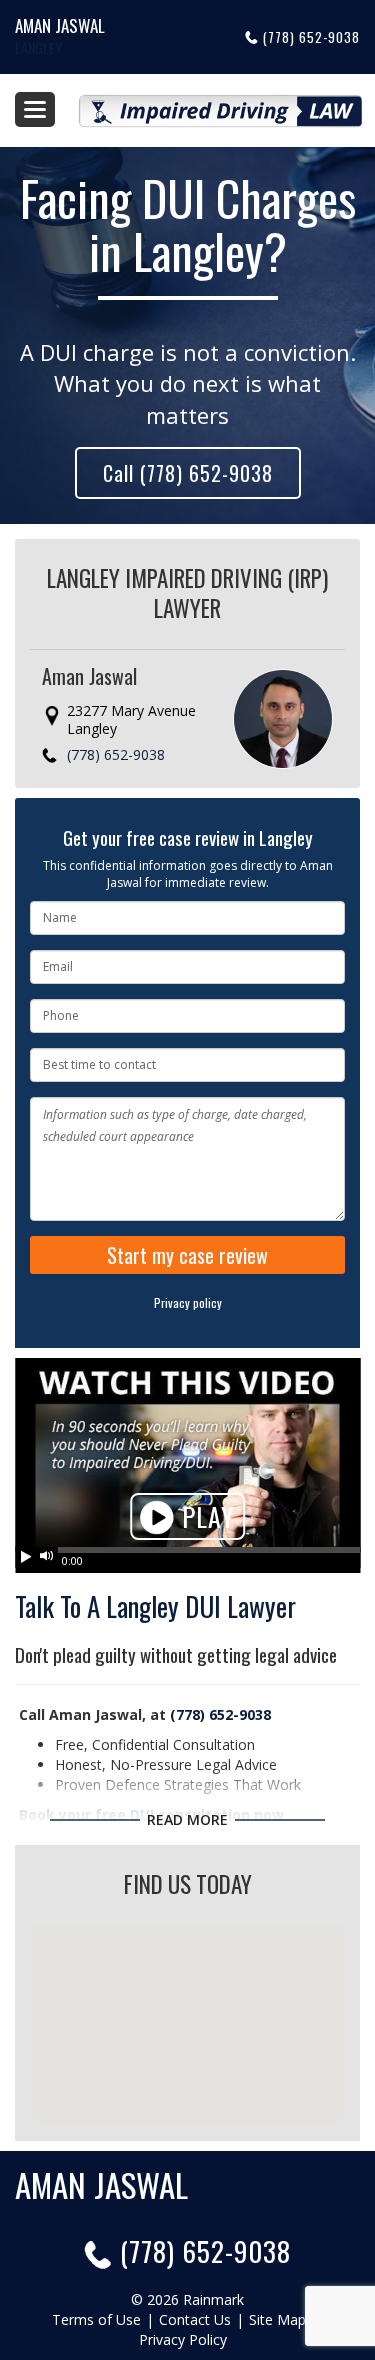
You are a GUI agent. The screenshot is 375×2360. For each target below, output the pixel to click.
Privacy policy (188, 1302)
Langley (38, 47)
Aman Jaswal (60, 25)
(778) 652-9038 (311, 37)
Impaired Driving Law (221, 103)
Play (205, 1516)
